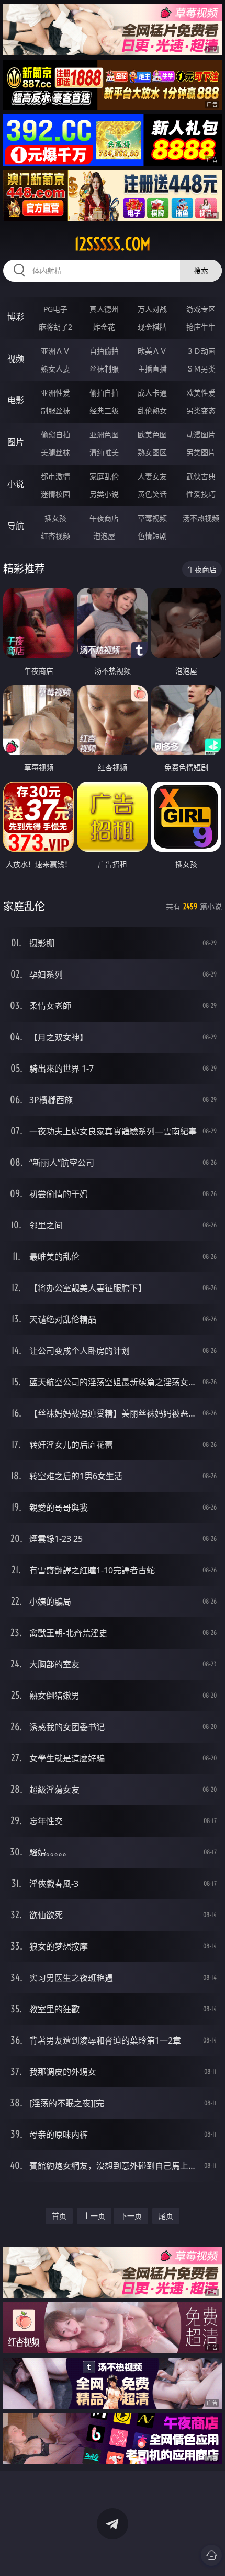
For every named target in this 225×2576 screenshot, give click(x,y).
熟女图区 (152, 452)
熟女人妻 (55, 369)
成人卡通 (152, 393)
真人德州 (104, 309)
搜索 (201, 270)
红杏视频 (55, 536)
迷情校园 (55, 494)
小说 (16, 484)
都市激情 (55, 476)
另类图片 (201, 452)
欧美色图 (152, 434)
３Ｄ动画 (201, 351)
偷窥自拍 (55, 434)
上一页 (94, 2216)
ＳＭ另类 (201, 369)
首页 (59, 2216)
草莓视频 (152, 518)
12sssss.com (113, 244)
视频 (16, 358)
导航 (16, 526)
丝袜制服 (104, 369)
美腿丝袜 (55, 452)
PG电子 (55, 309)
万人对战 (152, 309)
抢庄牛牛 (201, 327)
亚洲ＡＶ (55, 351)
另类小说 (104, 494)
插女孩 (55, 518)
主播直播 (152, 369)
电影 (16, 400)
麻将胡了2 (55, 327)
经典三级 (104, 410)
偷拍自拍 (104, 393)
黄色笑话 (152, 494)
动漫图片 (201, 434)
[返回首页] (211, 2555)
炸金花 (104, 327)
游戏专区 (201, 309)
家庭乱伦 (104, 476)
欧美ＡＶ (152, 351)
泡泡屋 (104, 536)
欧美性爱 (201, 393)
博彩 (16, 317)
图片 (16, 442)
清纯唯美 (104, 452)
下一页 (131, 2216)
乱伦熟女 (152, 410)
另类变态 (201, 410)
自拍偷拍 (104, 351)
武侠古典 (201, 476)
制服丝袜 (55, 410)
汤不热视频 (201, 518)
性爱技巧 (201, 494)
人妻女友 (152, 476)
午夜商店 (104, 518)
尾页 (166, 2216)
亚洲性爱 (55, 393)
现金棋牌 (152, 327)
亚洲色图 (104, 434)
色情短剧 (152, 536)
